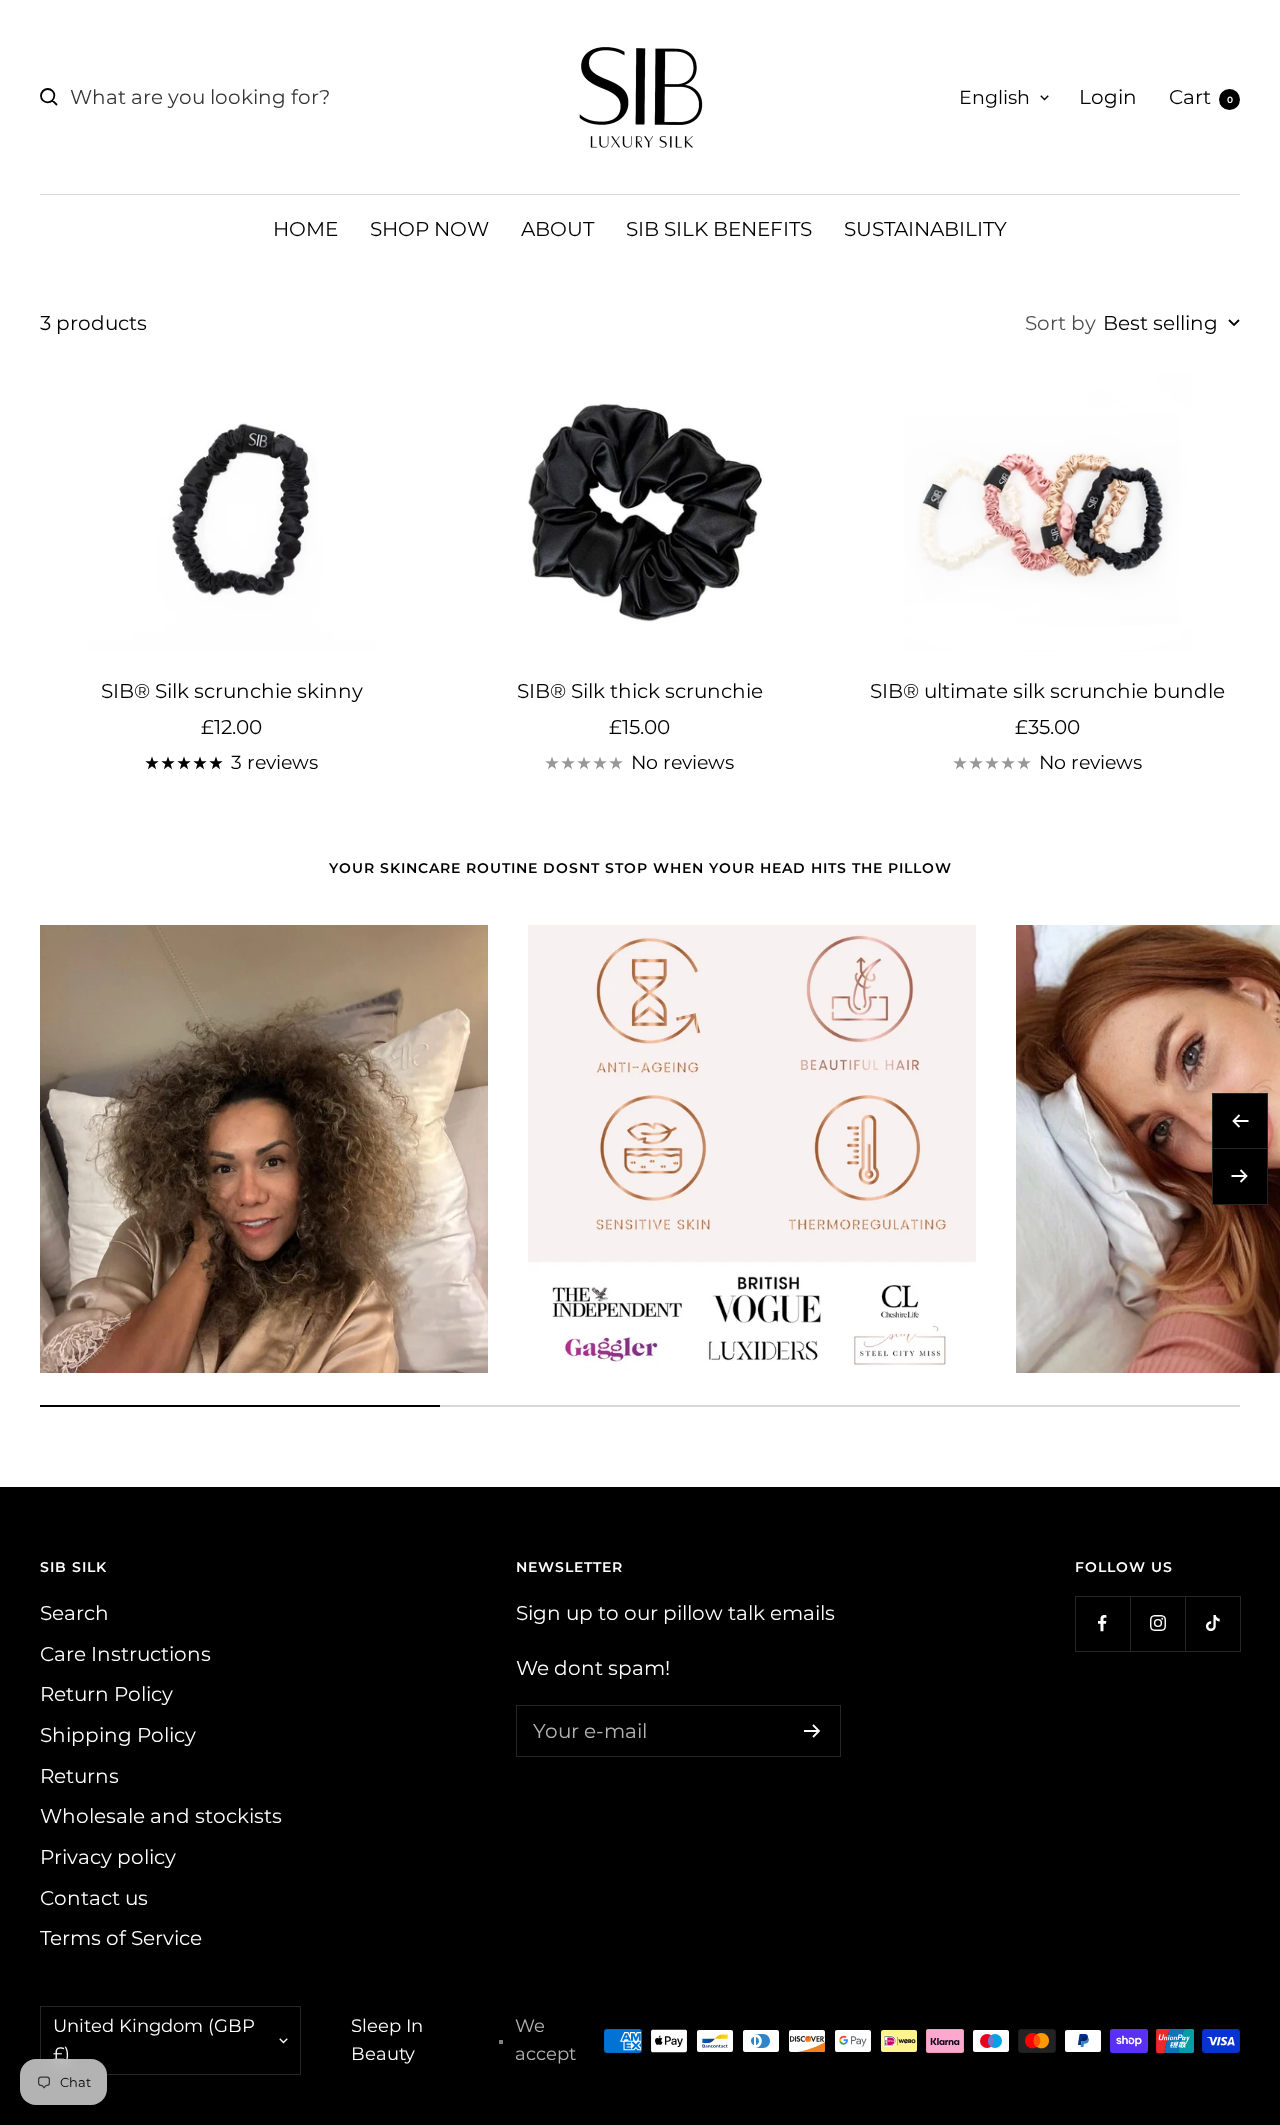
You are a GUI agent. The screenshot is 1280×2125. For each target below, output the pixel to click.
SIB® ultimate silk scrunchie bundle (1047, 691)
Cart (1201, 97)
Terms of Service (121, 1938)
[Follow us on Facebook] (1102, 1623)
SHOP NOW (429, 229)
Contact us (94, 1898)
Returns (79, 1776)
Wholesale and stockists (161, 1816)
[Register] (812, 1731)
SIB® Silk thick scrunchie (640, 691)
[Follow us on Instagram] (1157, 1623)
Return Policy (106, 1694)
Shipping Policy (118, 1735)
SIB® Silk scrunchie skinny (232, 691)
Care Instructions (125, 1654)
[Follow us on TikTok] (1212, 1623)
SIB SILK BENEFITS (719, 229)
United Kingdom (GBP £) (154, 2040)
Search (74, 1613)
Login (1108, 97)
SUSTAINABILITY (925, 229)
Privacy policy (108, 1857)
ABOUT (557, 229)
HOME (305, 229)
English (994, 97)
